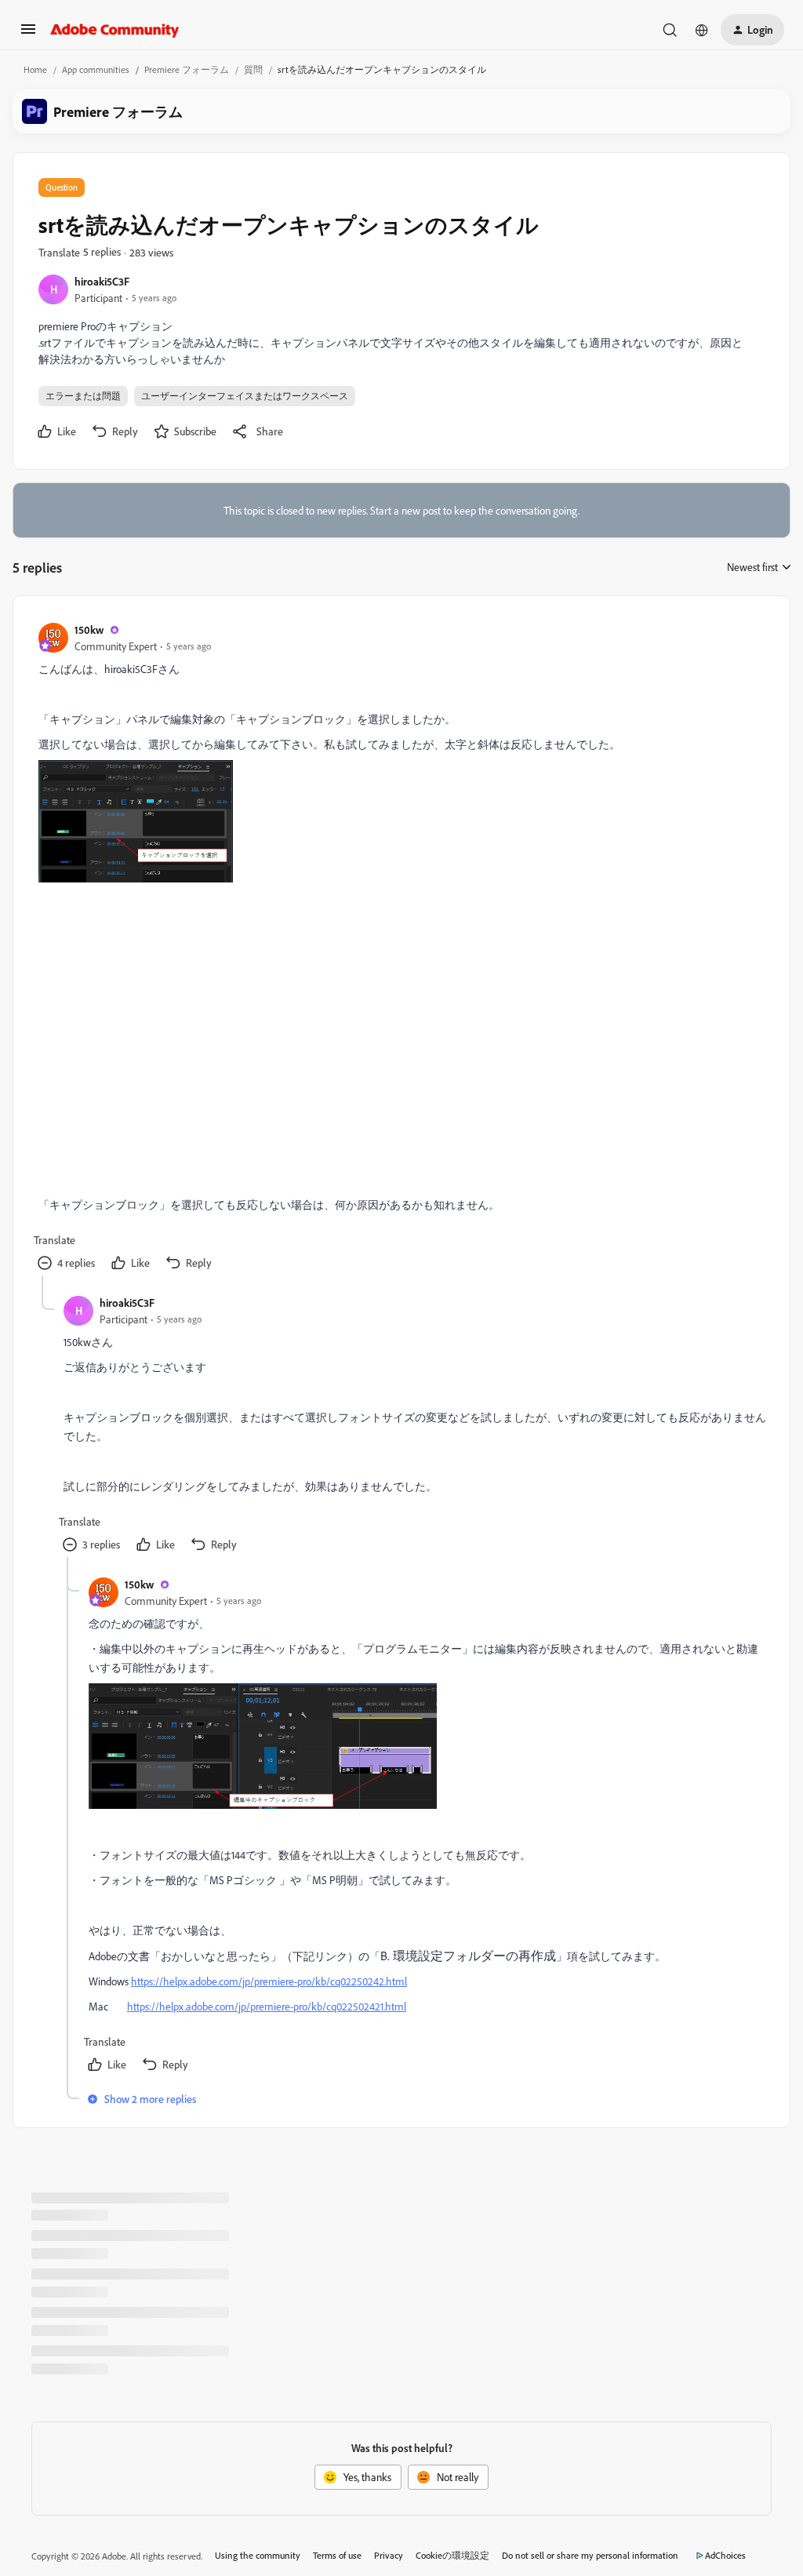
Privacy (389, 2555)
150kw (89, 629)
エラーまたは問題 (83, 396)
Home (35, 69)
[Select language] (702, 30)
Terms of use (337, 2555)
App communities (96, 69)
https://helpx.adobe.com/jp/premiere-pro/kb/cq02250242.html (269, 1981)
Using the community (258, 2555)
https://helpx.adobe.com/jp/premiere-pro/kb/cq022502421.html (267, 2006)
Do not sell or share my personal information (590, 2555)
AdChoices (725, 2555)
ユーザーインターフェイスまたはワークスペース (245, 396)
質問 (253, 69)
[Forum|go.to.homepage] (115, 30)
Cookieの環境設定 (452, 2555)
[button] (28, 34)
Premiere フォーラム (187, 69)
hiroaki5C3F (102, 281)
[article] (401, 948)
